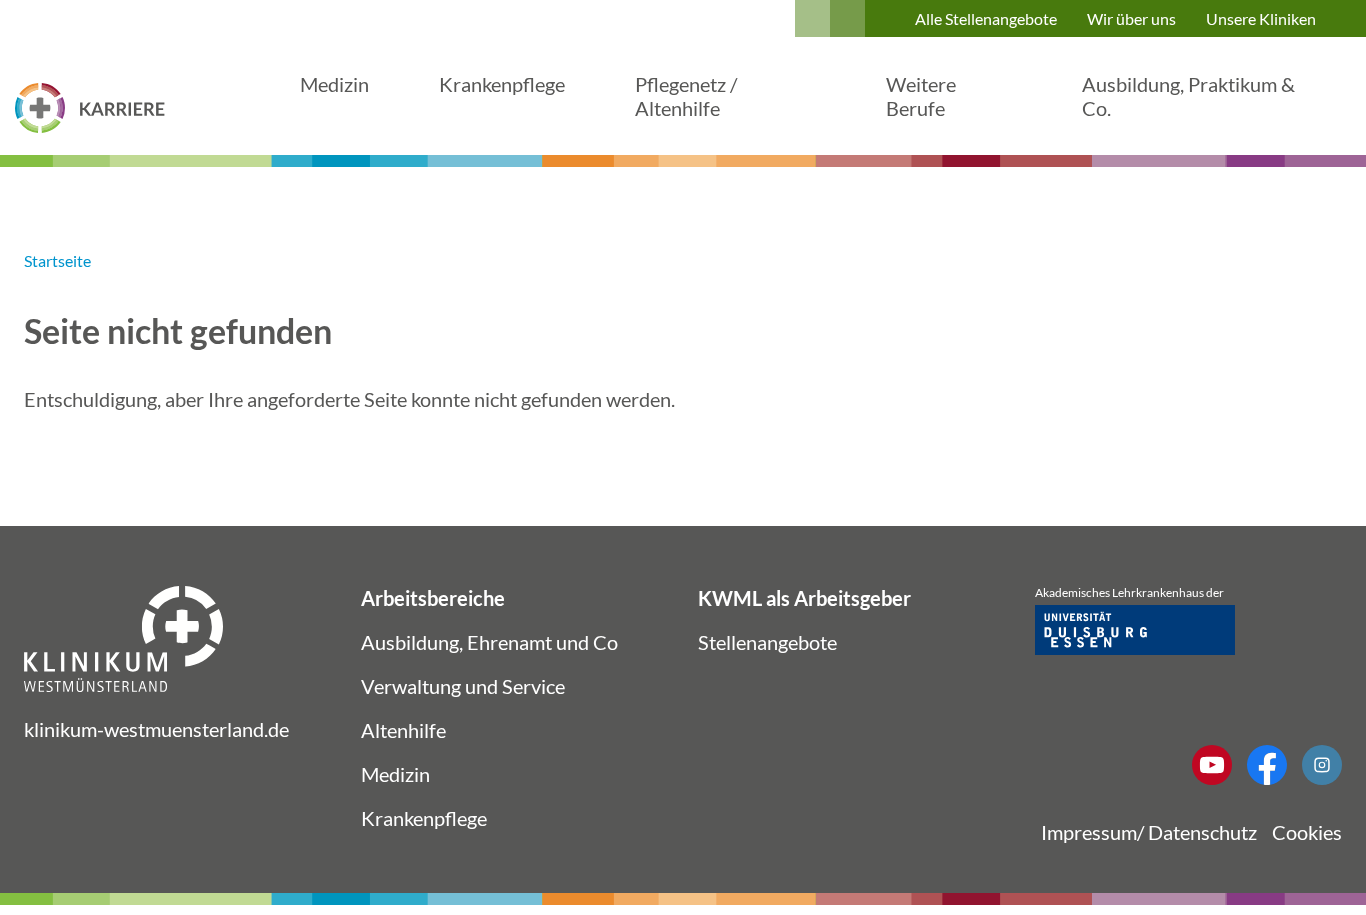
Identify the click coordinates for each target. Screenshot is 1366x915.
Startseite (57, 260)
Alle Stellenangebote (986, 18)
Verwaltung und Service (463, 686)
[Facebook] (1267, 765)
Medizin (334, 84)
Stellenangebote (767, 642)
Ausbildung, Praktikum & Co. (1188, 96)
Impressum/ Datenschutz (1149, 832)
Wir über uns (1131, 18)
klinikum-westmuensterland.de (156, 729)
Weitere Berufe (921, 96)
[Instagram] (1322, 765)
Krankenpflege (502, 84)
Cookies (1307, 832)
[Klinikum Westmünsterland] (90, 108)
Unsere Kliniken (1261, 18)
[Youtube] (1212, 765)
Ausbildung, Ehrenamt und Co (489, 642)
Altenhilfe (403, 730)
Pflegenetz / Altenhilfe (686, 96)
